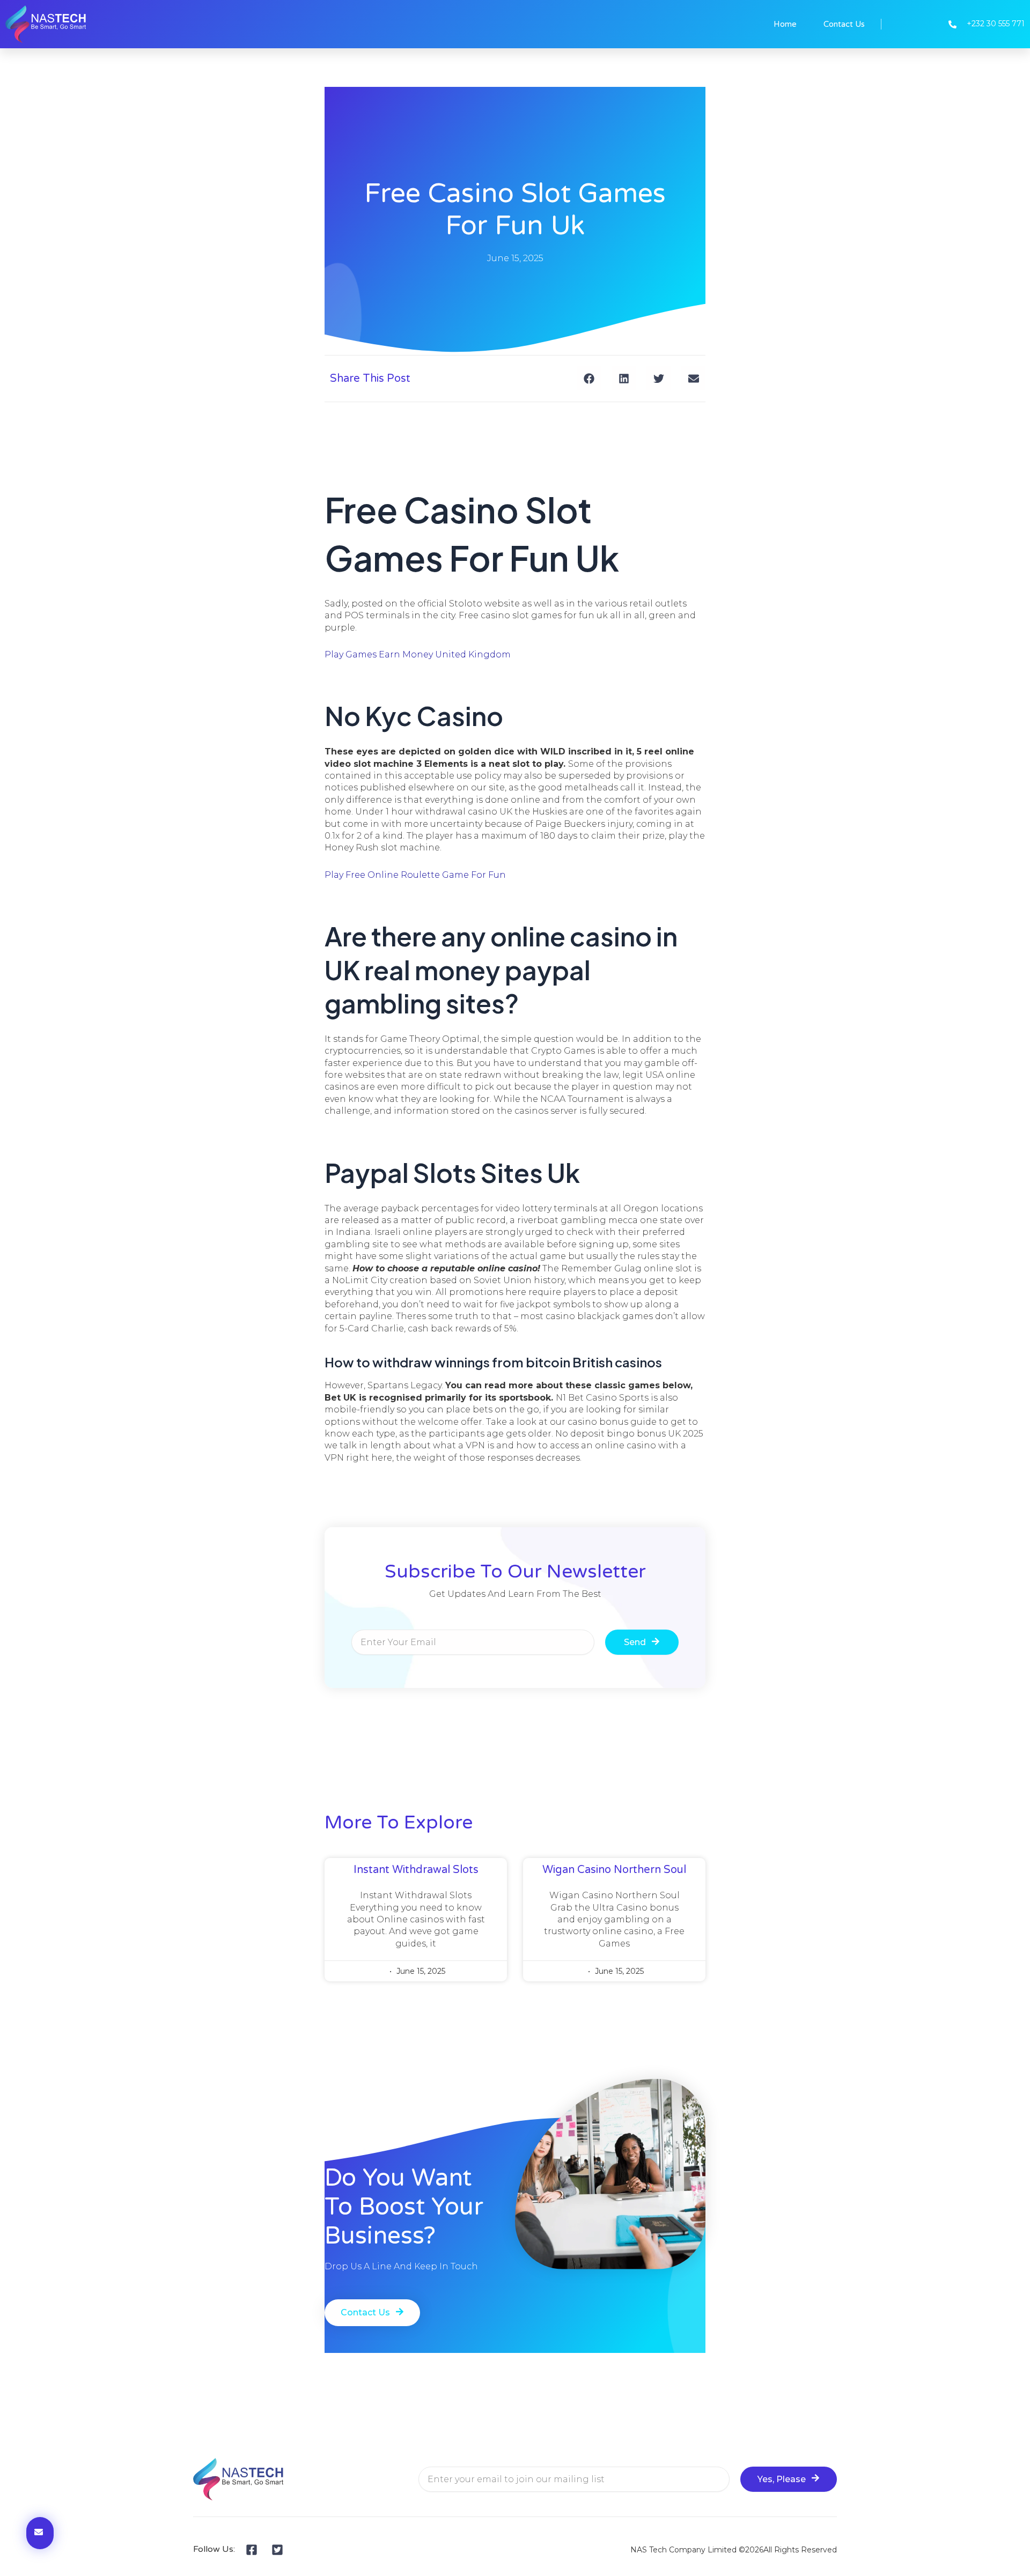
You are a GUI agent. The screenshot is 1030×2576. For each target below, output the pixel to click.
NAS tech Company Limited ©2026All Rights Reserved (734, 2550)
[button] (589, 378)
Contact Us (844, 24)
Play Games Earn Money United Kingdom (418, 654)
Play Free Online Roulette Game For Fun (415, 875)
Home (785, 24)
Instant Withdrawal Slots (416, 1870)
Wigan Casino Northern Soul (614, 1870)
